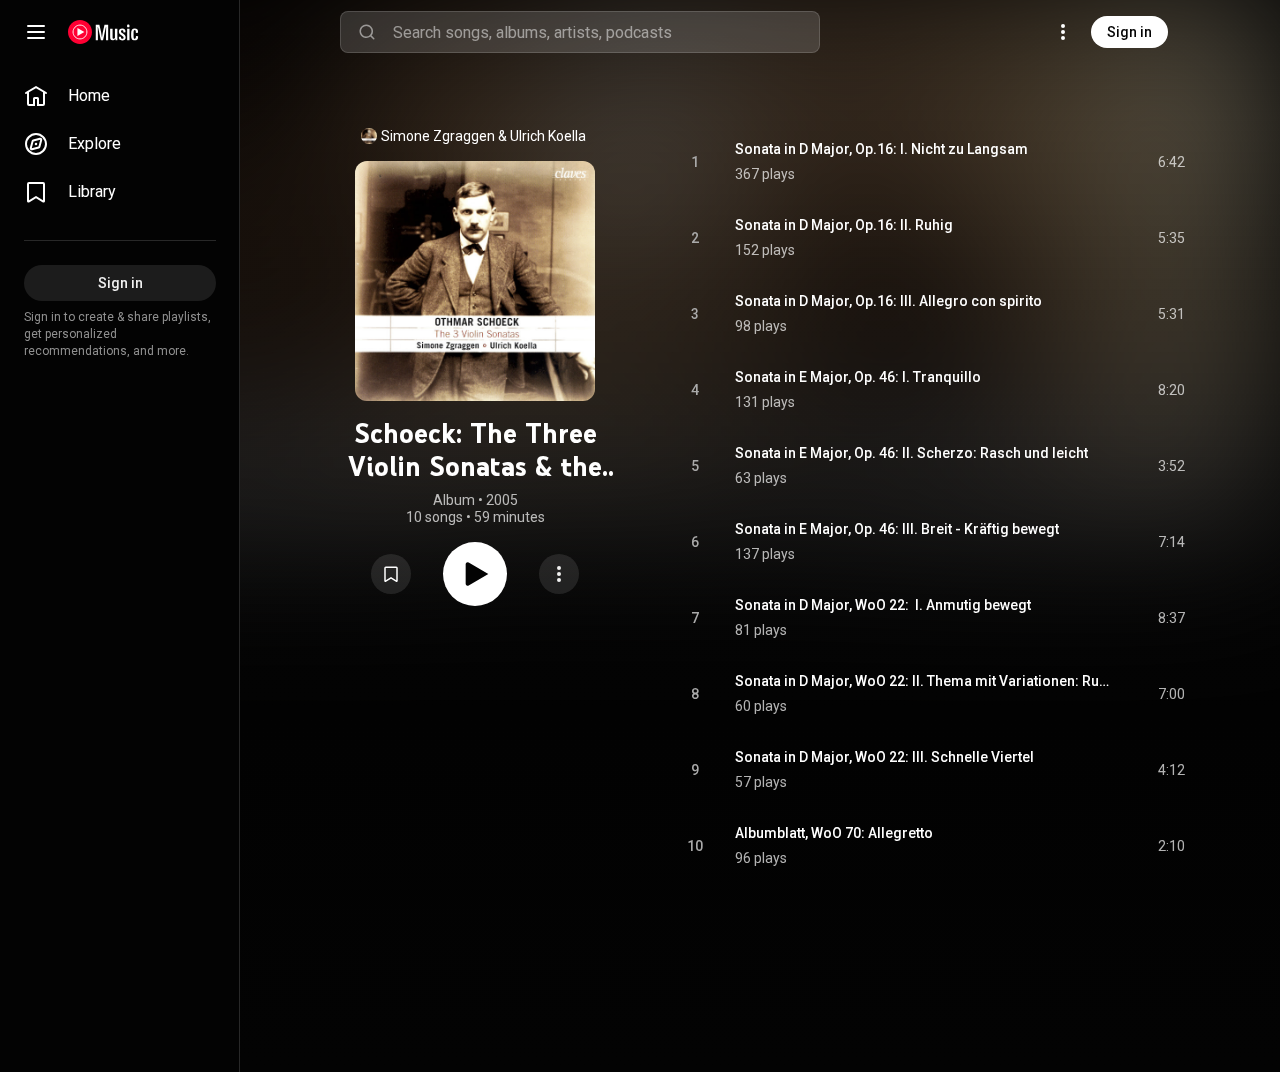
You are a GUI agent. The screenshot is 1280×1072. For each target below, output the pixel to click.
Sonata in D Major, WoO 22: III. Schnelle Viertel (884, 757)
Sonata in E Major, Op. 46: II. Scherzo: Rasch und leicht (911, 453)
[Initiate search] (367, 32)
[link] (120, 96)
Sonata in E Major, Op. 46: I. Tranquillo (858, 377)
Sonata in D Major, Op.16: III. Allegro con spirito (888, 301)
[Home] (103, 32)
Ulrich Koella (548, 136)
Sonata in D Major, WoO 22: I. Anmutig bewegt (883, 605)
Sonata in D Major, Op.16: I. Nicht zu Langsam (881, 149)
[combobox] (606, 32)
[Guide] (36, 32)
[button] (391, 574)
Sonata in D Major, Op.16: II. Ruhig (844, 225)
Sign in (1129, 32)
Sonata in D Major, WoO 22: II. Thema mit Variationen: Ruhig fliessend (923, 681)
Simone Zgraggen (438, 136)
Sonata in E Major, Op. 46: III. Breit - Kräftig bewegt (897, 529)
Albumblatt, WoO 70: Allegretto (834, 833)
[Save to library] (391, 574)
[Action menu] (559, 574)
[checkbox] (1171, 162)
